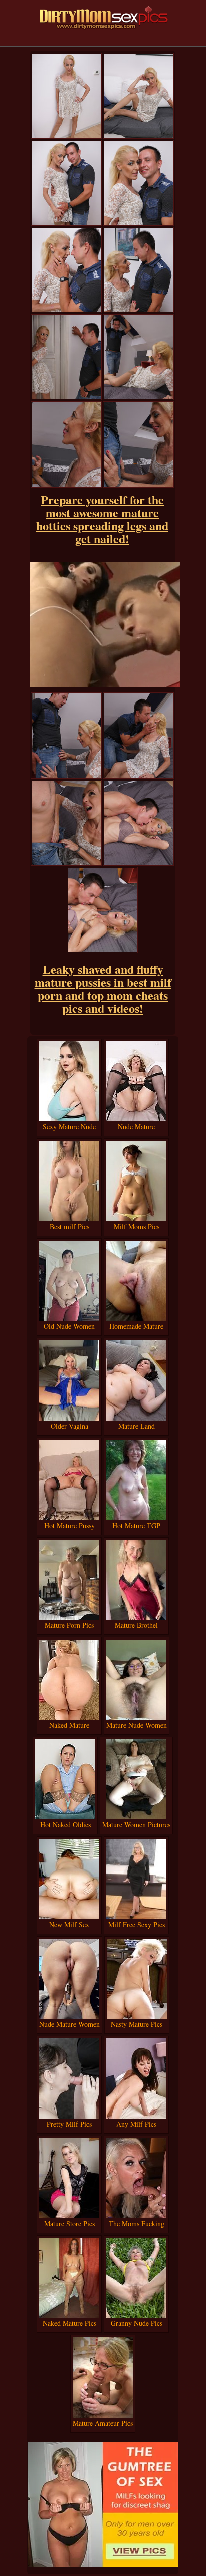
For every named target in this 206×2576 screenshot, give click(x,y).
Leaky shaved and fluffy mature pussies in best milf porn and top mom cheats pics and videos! (103, 988)
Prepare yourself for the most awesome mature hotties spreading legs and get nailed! (102, 519)
